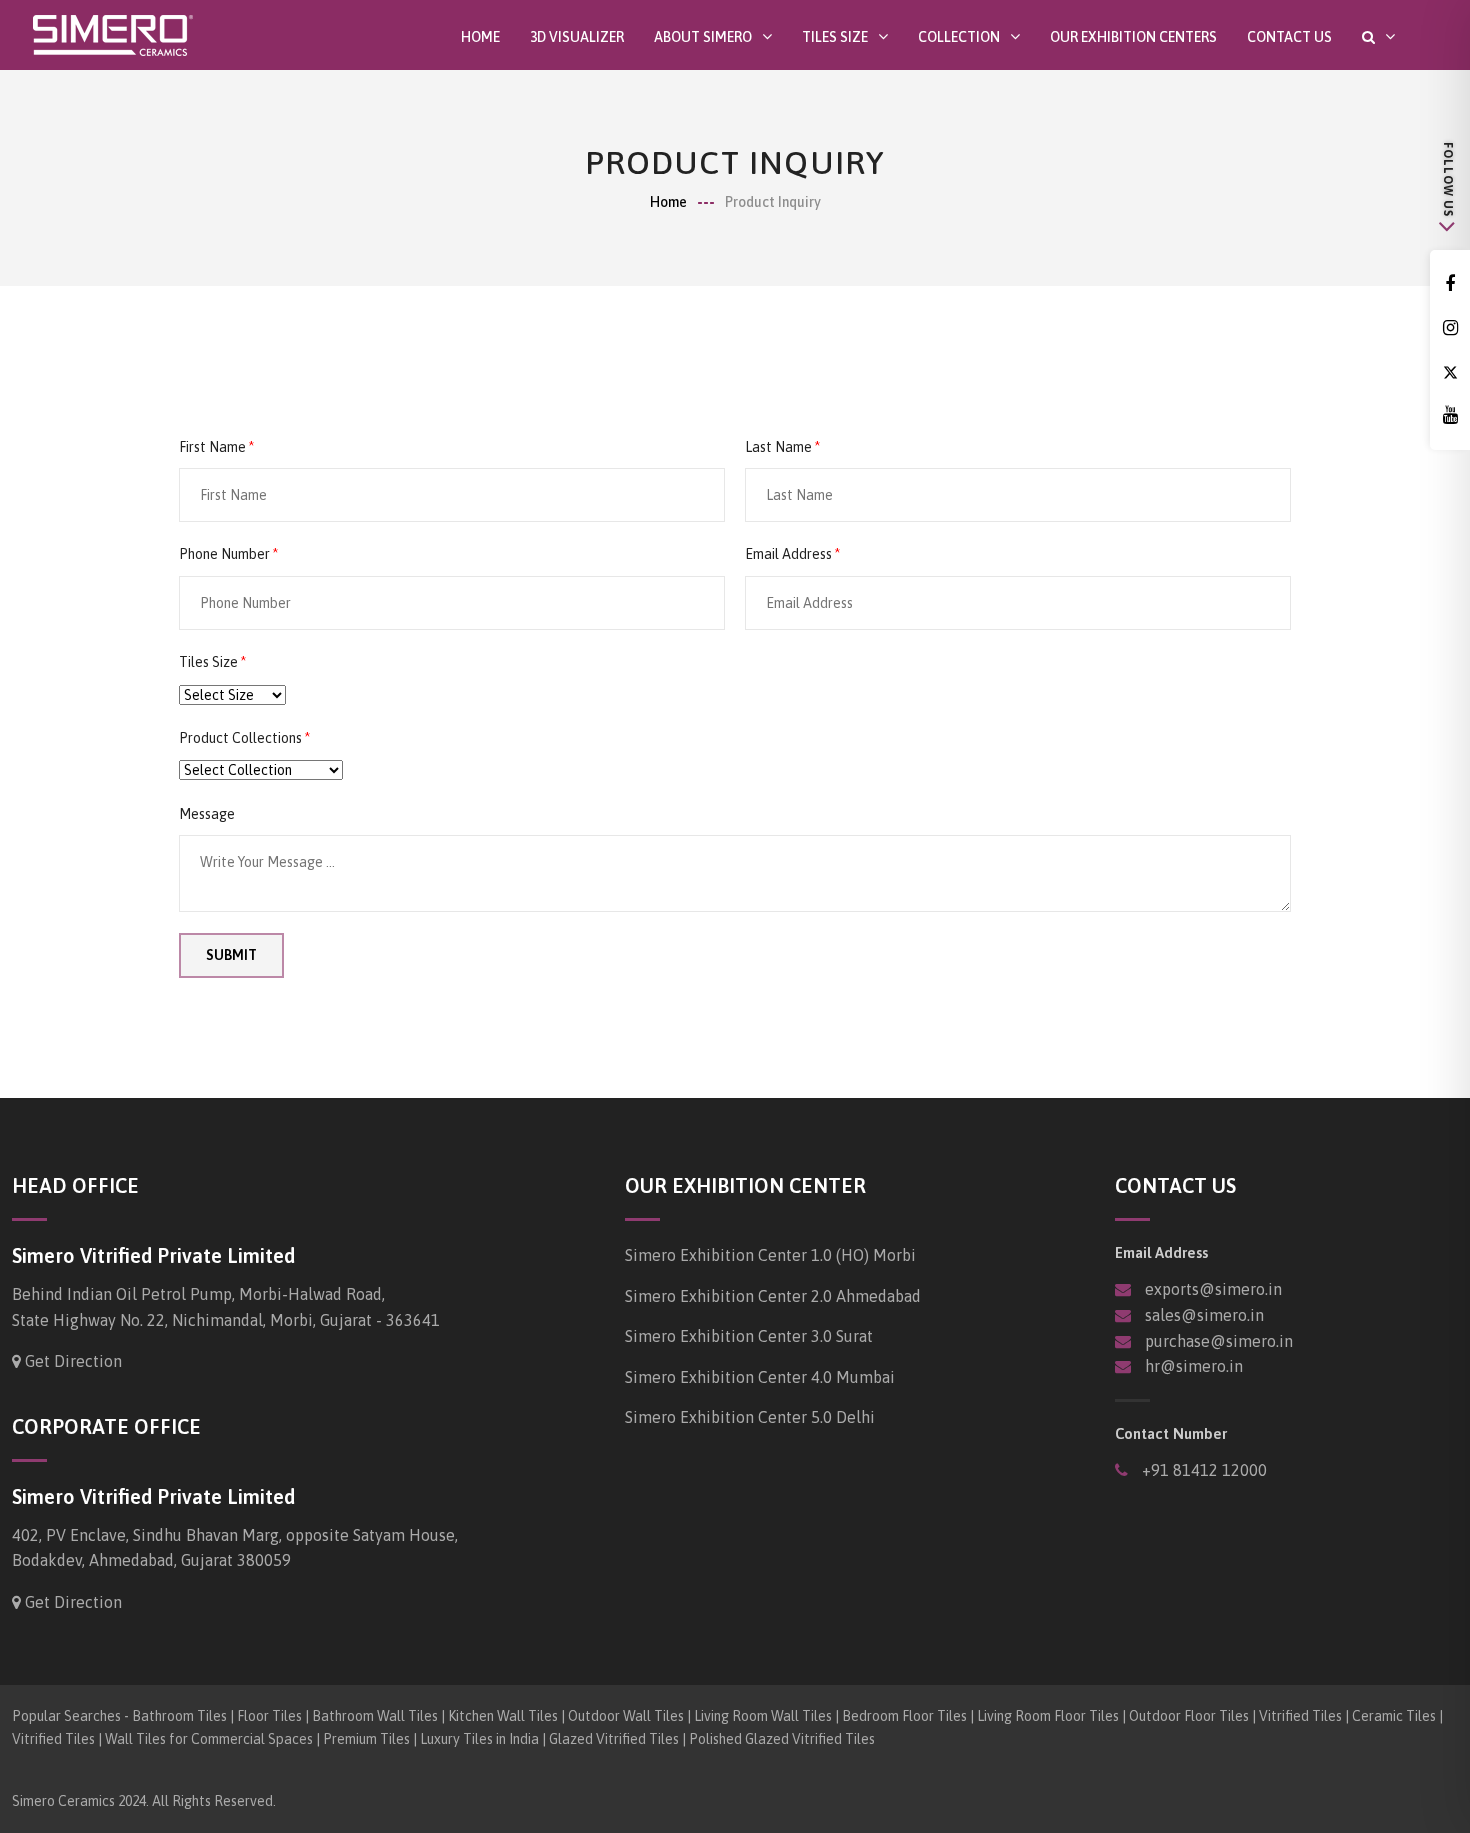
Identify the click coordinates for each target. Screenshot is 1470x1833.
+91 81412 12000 (1202, 1470)
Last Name (778, 447)
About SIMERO (703, 36)
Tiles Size (835, 36)
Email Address (788, 554)
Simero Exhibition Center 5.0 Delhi (750, 1417)
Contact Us (1289, 37)
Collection (959, 36)
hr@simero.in (1194, 1366)
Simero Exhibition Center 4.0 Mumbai (760, 1377)
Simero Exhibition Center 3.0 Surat (749, 1336)
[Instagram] (1450, 328)
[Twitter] (1450, 372)
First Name (212, 447)
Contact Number (1171, 1433)
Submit (231, 955)
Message (207, 814)
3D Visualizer (577, 37)
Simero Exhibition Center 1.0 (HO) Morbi (770, 1255)
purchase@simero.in (1219, 1341)
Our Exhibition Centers (1133, 37)
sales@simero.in (1204, 1315)
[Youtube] (1450, 415)
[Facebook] (1450, 284)
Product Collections (240, 738)
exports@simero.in (1213, 1289)
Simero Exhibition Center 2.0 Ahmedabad (773, 1296)
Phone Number (224, 554)
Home (480, 37)
